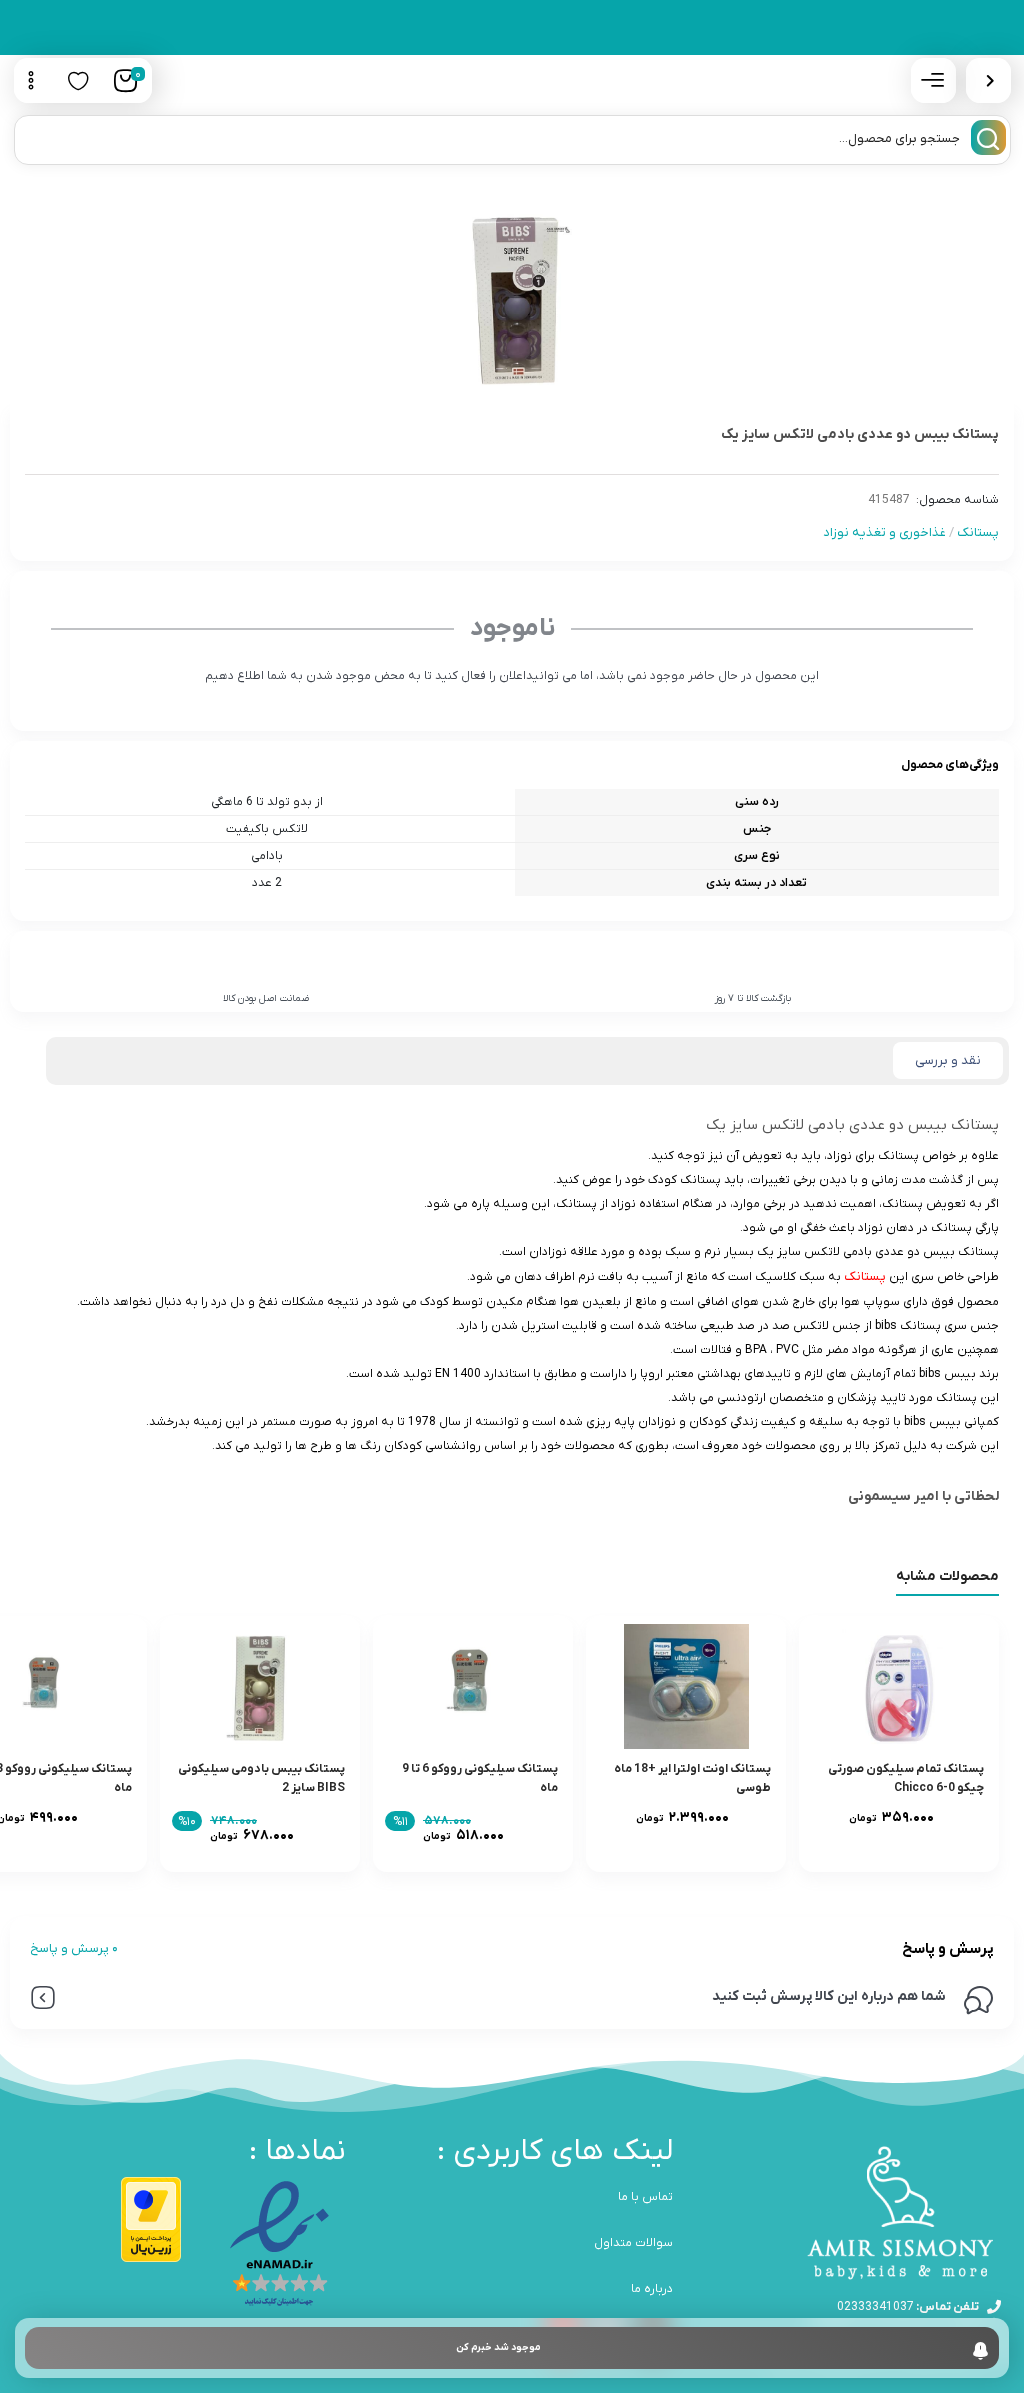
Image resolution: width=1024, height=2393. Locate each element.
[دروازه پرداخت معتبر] (151, 2219)
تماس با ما (645, 2197)
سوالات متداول (633, 2243)
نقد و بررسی (948, 1060)
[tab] (948, 1061)
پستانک (978, 532)
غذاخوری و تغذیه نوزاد (884, 532)
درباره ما (652, 2289)
